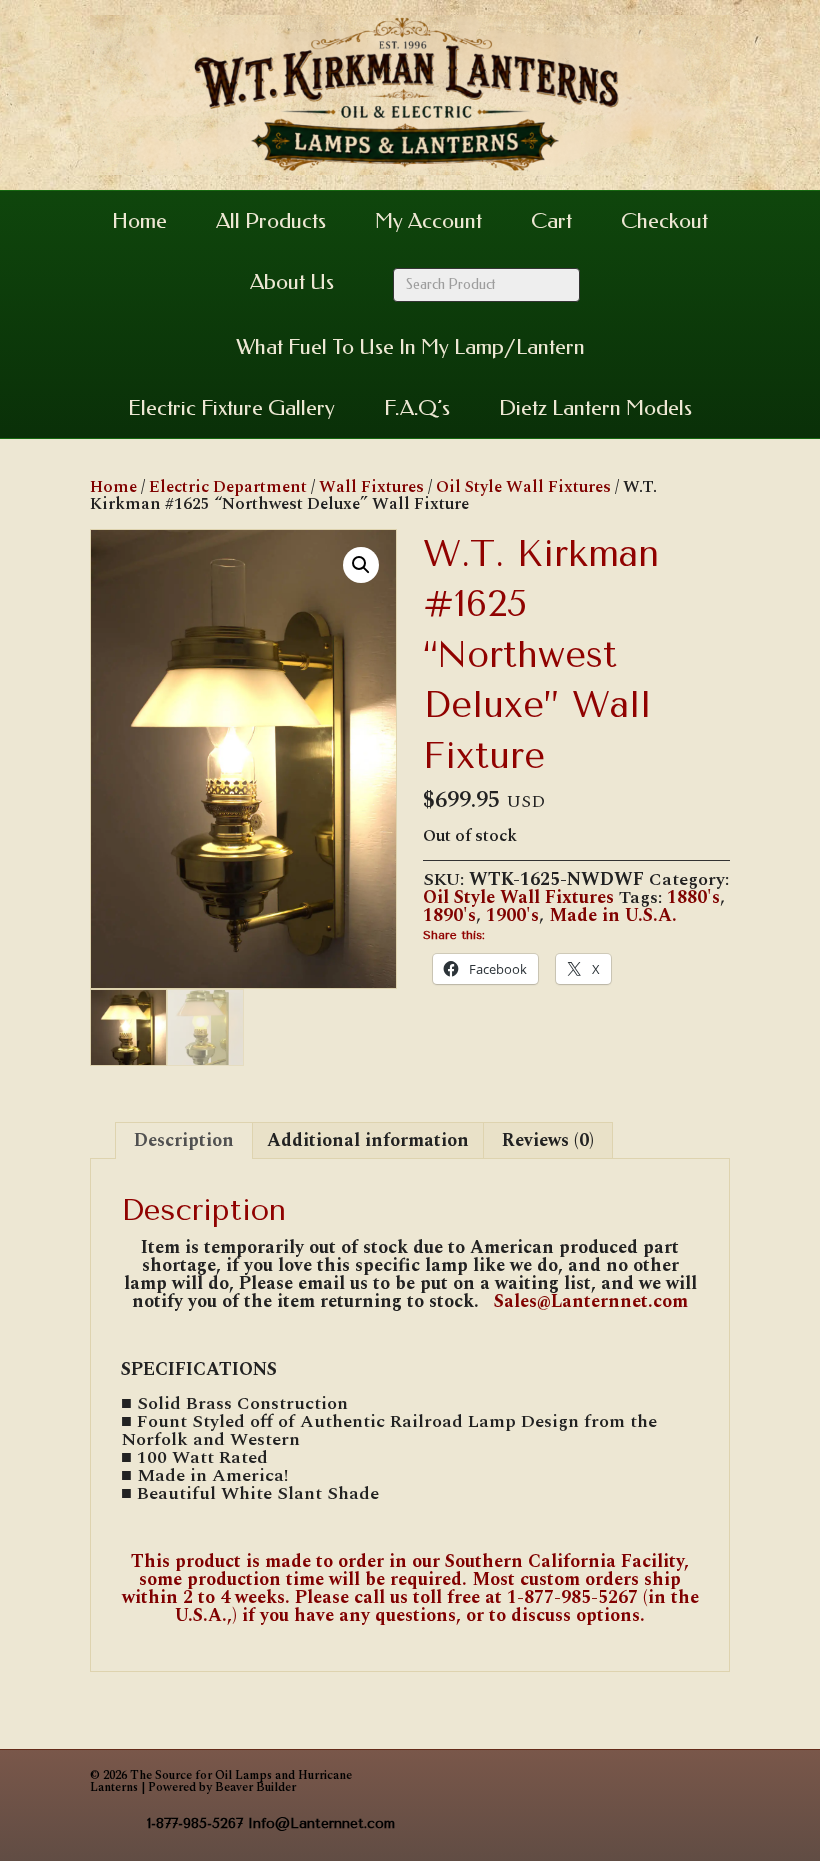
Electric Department (228, 487)
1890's (449, 915)
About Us (292, 282)
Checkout (664, 221)
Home (139, 221)
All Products (271, 221)
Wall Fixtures (371, 487)
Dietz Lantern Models (595, 408)
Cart (551, 221)
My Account (428, 221)
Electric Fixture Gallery (231, 408)
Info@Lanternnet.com (321, 1823)
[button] (361, 565)
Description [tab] (184, 1140)
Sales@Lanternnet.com (588, 1301)
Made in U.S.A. (613, 915)
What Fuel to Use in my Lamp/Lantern (410, 347)
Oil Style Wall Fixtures (523, 487)
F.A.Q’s (417, 408)
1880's (693, 897)
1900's (512, 915)
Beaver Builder (255, 1787)
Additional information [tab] (368, 1140)
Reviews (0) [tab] (548, 1140)
